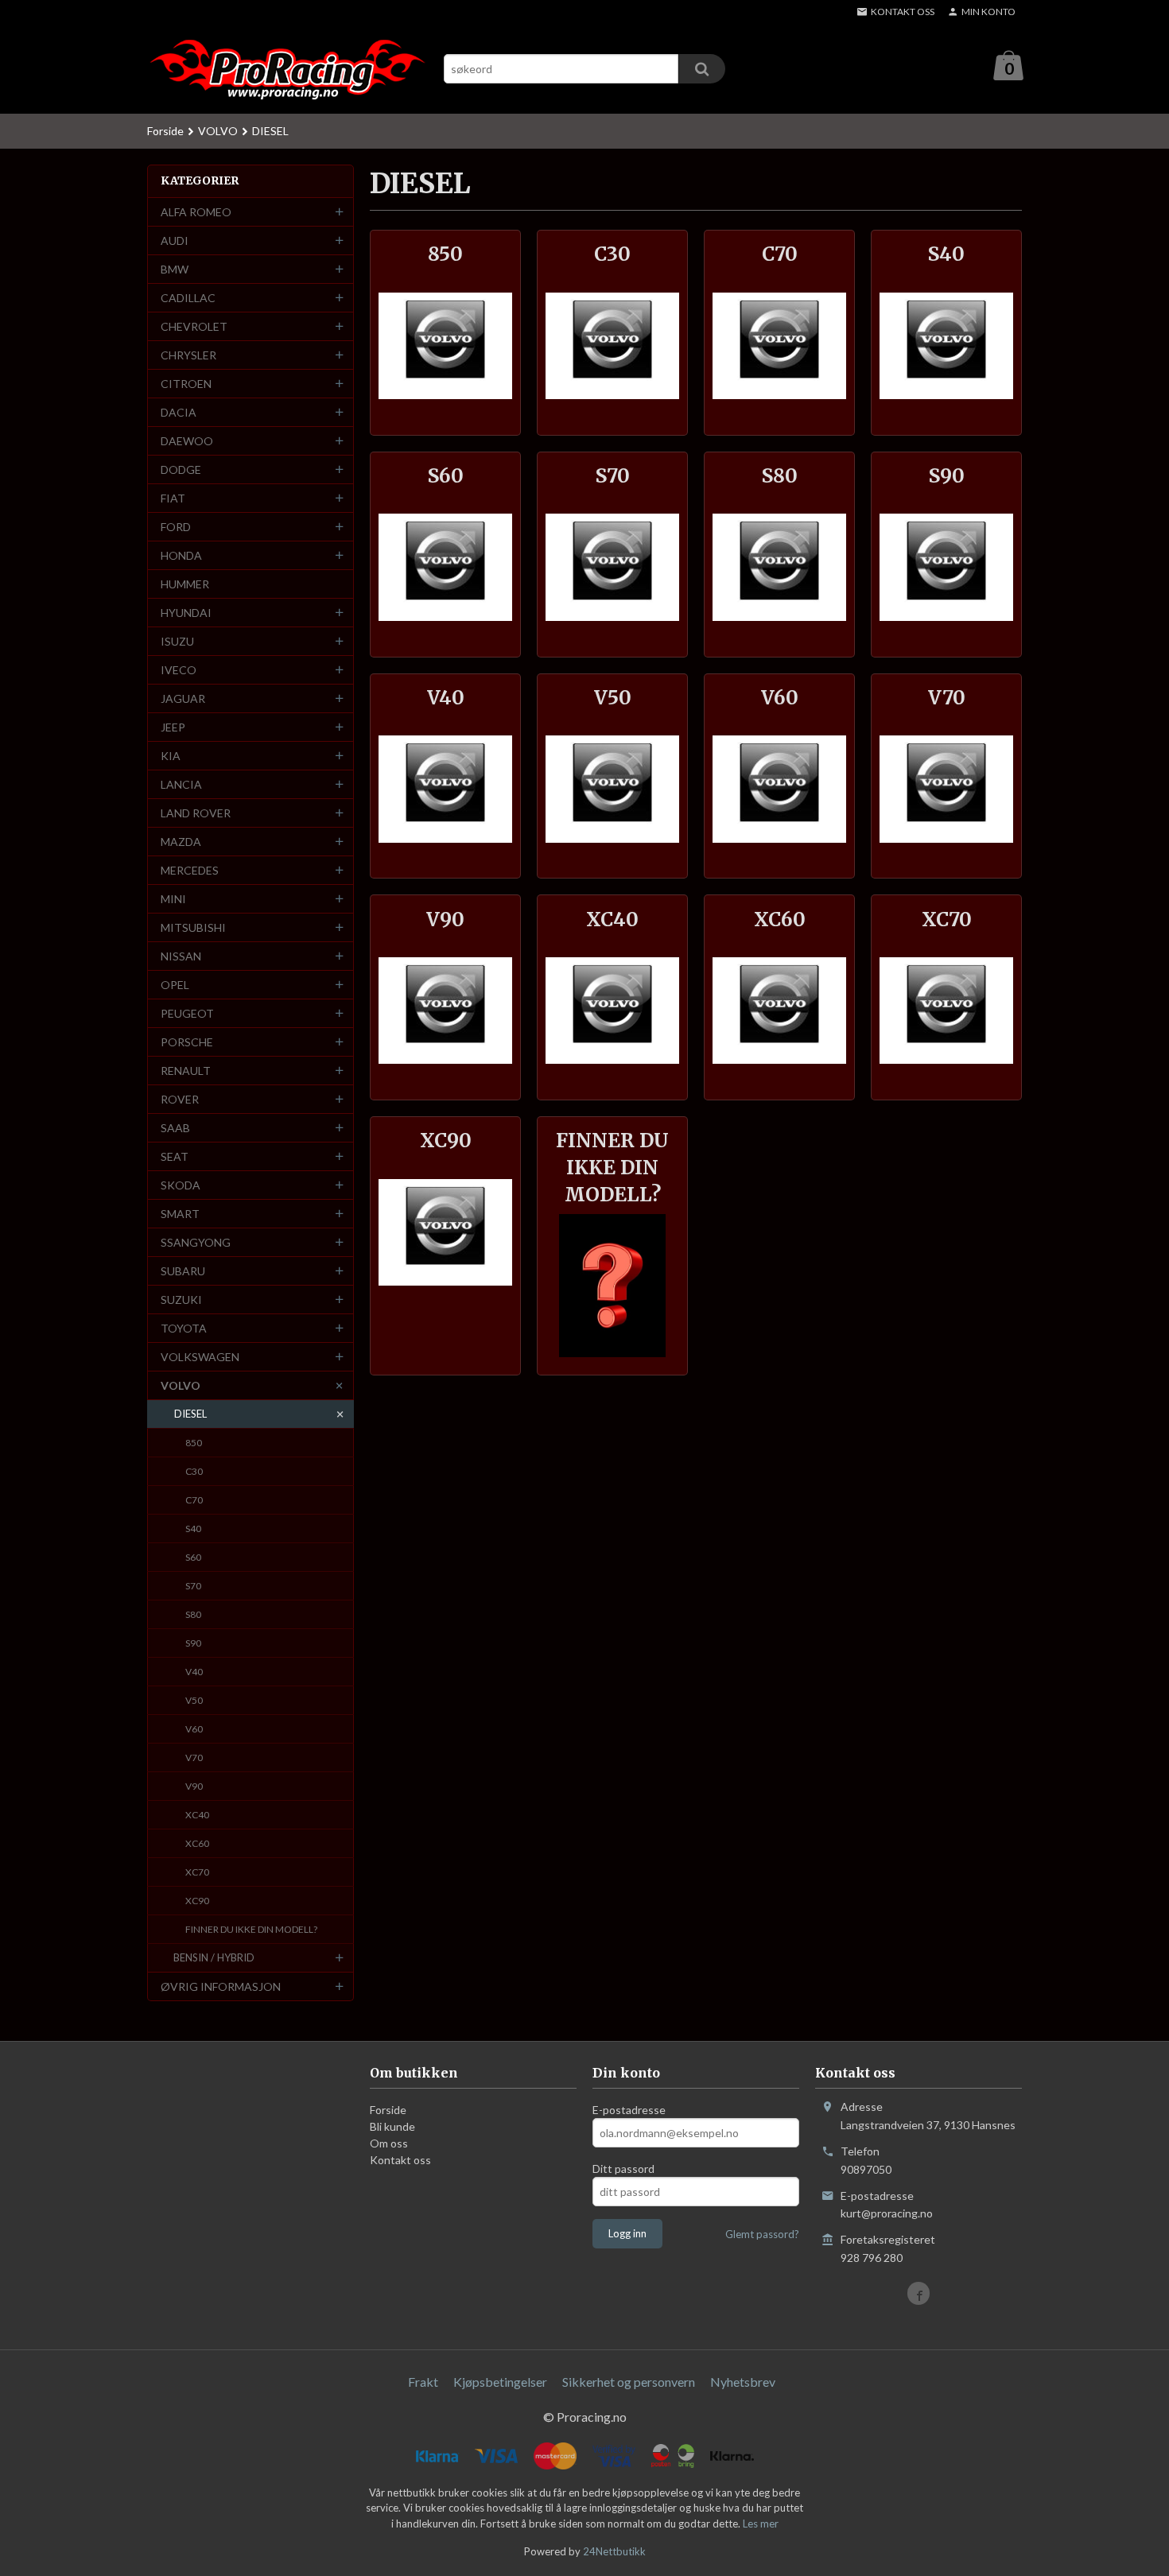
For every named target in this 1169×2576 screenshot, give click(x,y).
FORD (176, 527)
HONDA (181, 555)
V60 (194, 1729)
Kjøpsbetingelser (500, 2382)
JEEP (173, 727)
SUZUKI (181, 1300)
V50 (194, 1700)
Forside (165, 131)
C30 (194, 1471)
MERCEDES (190, 870)
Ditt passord (623, 2169)
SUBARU (183, 1271)
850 (194, 1443)
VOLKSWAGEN (200, 1357)
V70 (194, 1757)
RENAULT (186, 1071)
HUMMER (185, 584)
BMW (175, 269)
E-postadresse (629, 2110)
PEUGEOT (187, 1013)
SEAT (175, 1156)
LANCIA (181, 784)
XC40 (197, 1815)
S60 (193, 1557)
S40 (193, 1529)
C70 (194, 1500)
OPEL (175, 985)
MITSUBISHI (193, 927)
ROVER (180, 1099)
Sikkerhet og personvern (629, 2382)
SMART (180, 1214)
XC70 (197, 1872)
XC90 (197, 1901)
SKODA (181, 1185)
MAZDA (181, 842)
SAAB (175, 1128)
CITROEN (186, 384)
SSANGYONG (196, 1242)
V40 (194, 1672)
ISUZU (177, 641)
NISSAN (181, 956)
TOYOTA (184, 1328)
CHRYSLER (188, 355)
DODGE (181, 469)
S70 (193, 1586)
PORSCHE (187, 1042)
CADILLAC (188, 298)
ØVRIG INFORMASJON (221, 1986)
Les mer (761, 2524)
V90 (194, 1786)
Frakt (423, 2382)
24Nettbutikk (614, 2551)
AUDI (175, 241)
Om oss (389, 2143)
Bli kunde (392, 2126)
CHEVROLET (194, 326)
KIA (171, 756)
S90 (193, 1643)
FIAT (173, 498)
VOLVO (181, 1385)
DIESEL (190, 1414)
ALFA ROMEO (196, 212)
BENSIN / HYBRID (214, 1957)
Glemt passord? (762, 2234)
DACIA (179, 412)
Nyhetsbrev (743, 2382)
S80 (193, 1614)
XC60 (197, 1843)
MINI (173, 899)
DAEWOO (187, 441)
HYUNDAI (186, 613)
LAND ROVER (196, 813)
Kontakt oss (400, 2160)
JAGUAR (183, 698)
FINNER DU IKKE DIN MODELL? (251, 1929)
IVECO (179, 670)
